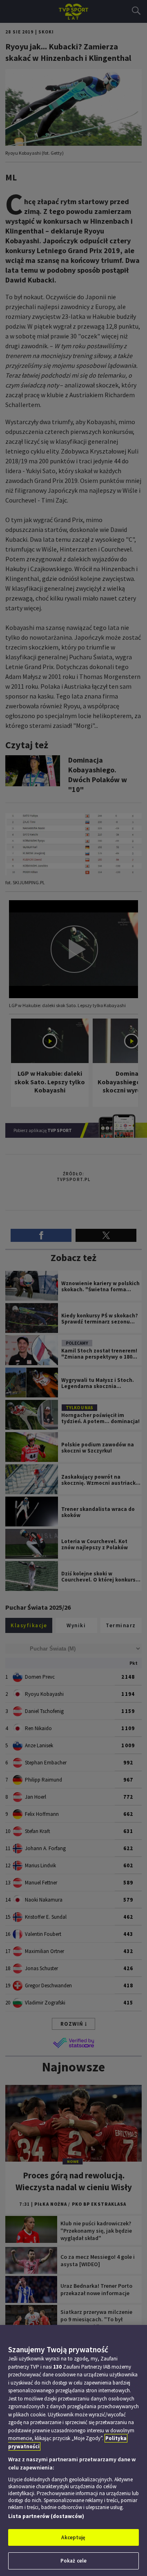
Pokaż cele (73, 2561)
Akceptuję (73, 2537)
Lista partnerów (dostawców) (46, 2516)
